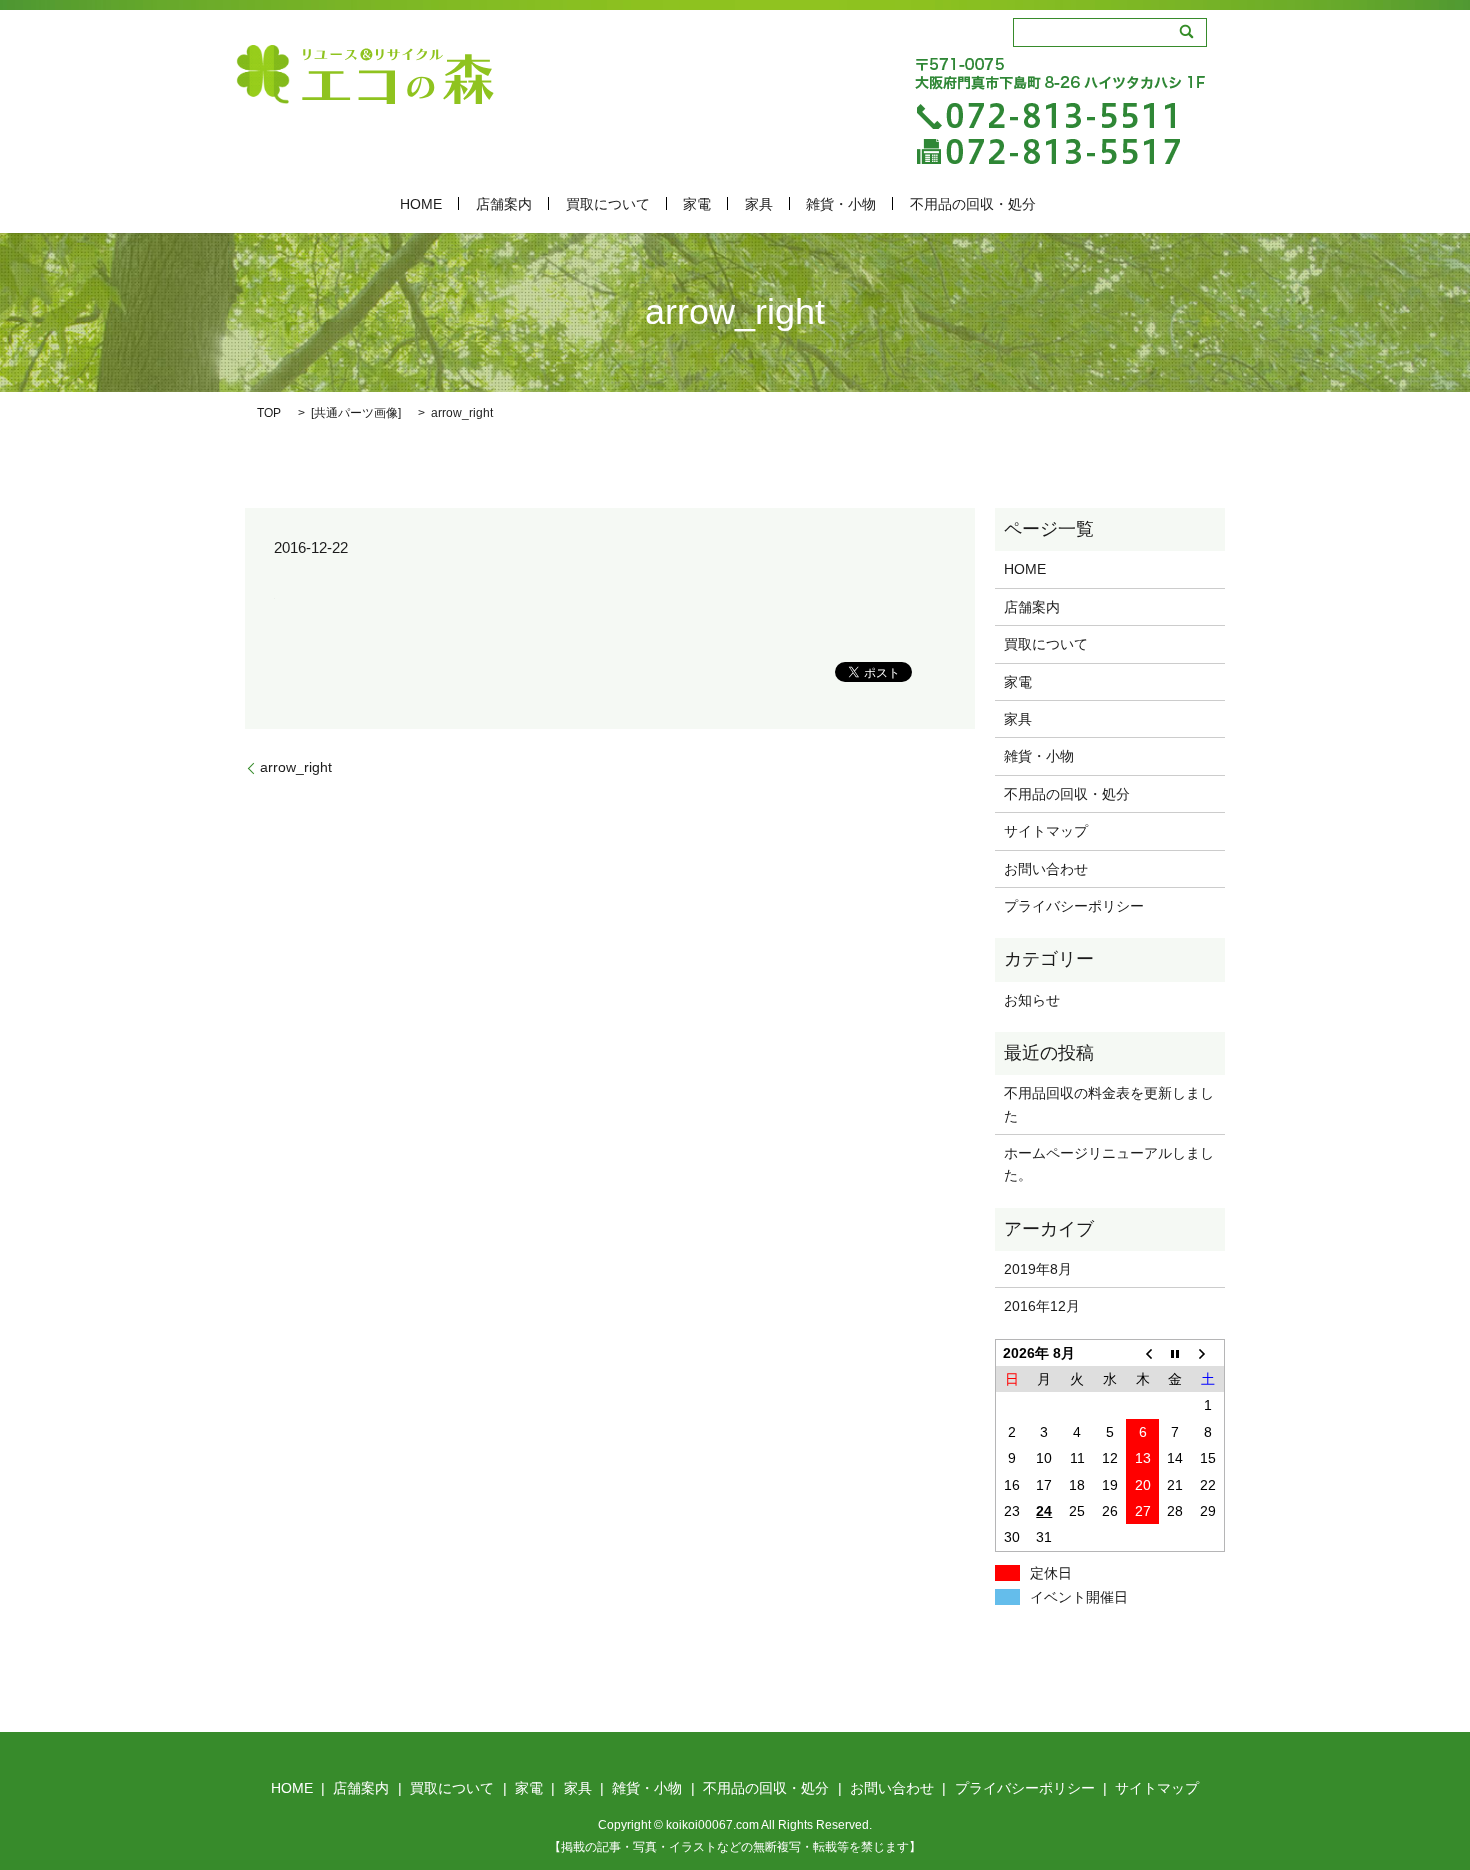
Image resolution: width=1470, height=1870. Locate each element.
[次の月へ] (1208, 1352)
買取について (608, 204)
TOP (269, 413)
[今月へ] (1175, 1352)
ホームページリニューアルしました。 (1109, 1164)
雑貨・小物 (841, 204)
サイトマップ (1046, 831)
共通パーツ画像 (356, 413)
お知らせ (1032, 1000)
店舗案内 (504, 204)
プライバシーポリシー (1074, 906)
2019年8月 (1038, 1269)
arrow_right (296, 767)
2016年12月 (1042, 1306)
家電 (697, 204)
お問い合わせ (1046, 869)
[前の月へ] (1142, 1352)
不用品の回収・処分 (973, 204)
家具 (759, 204)
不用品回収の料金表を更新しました (1109, 1104)
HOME (421, 204)
